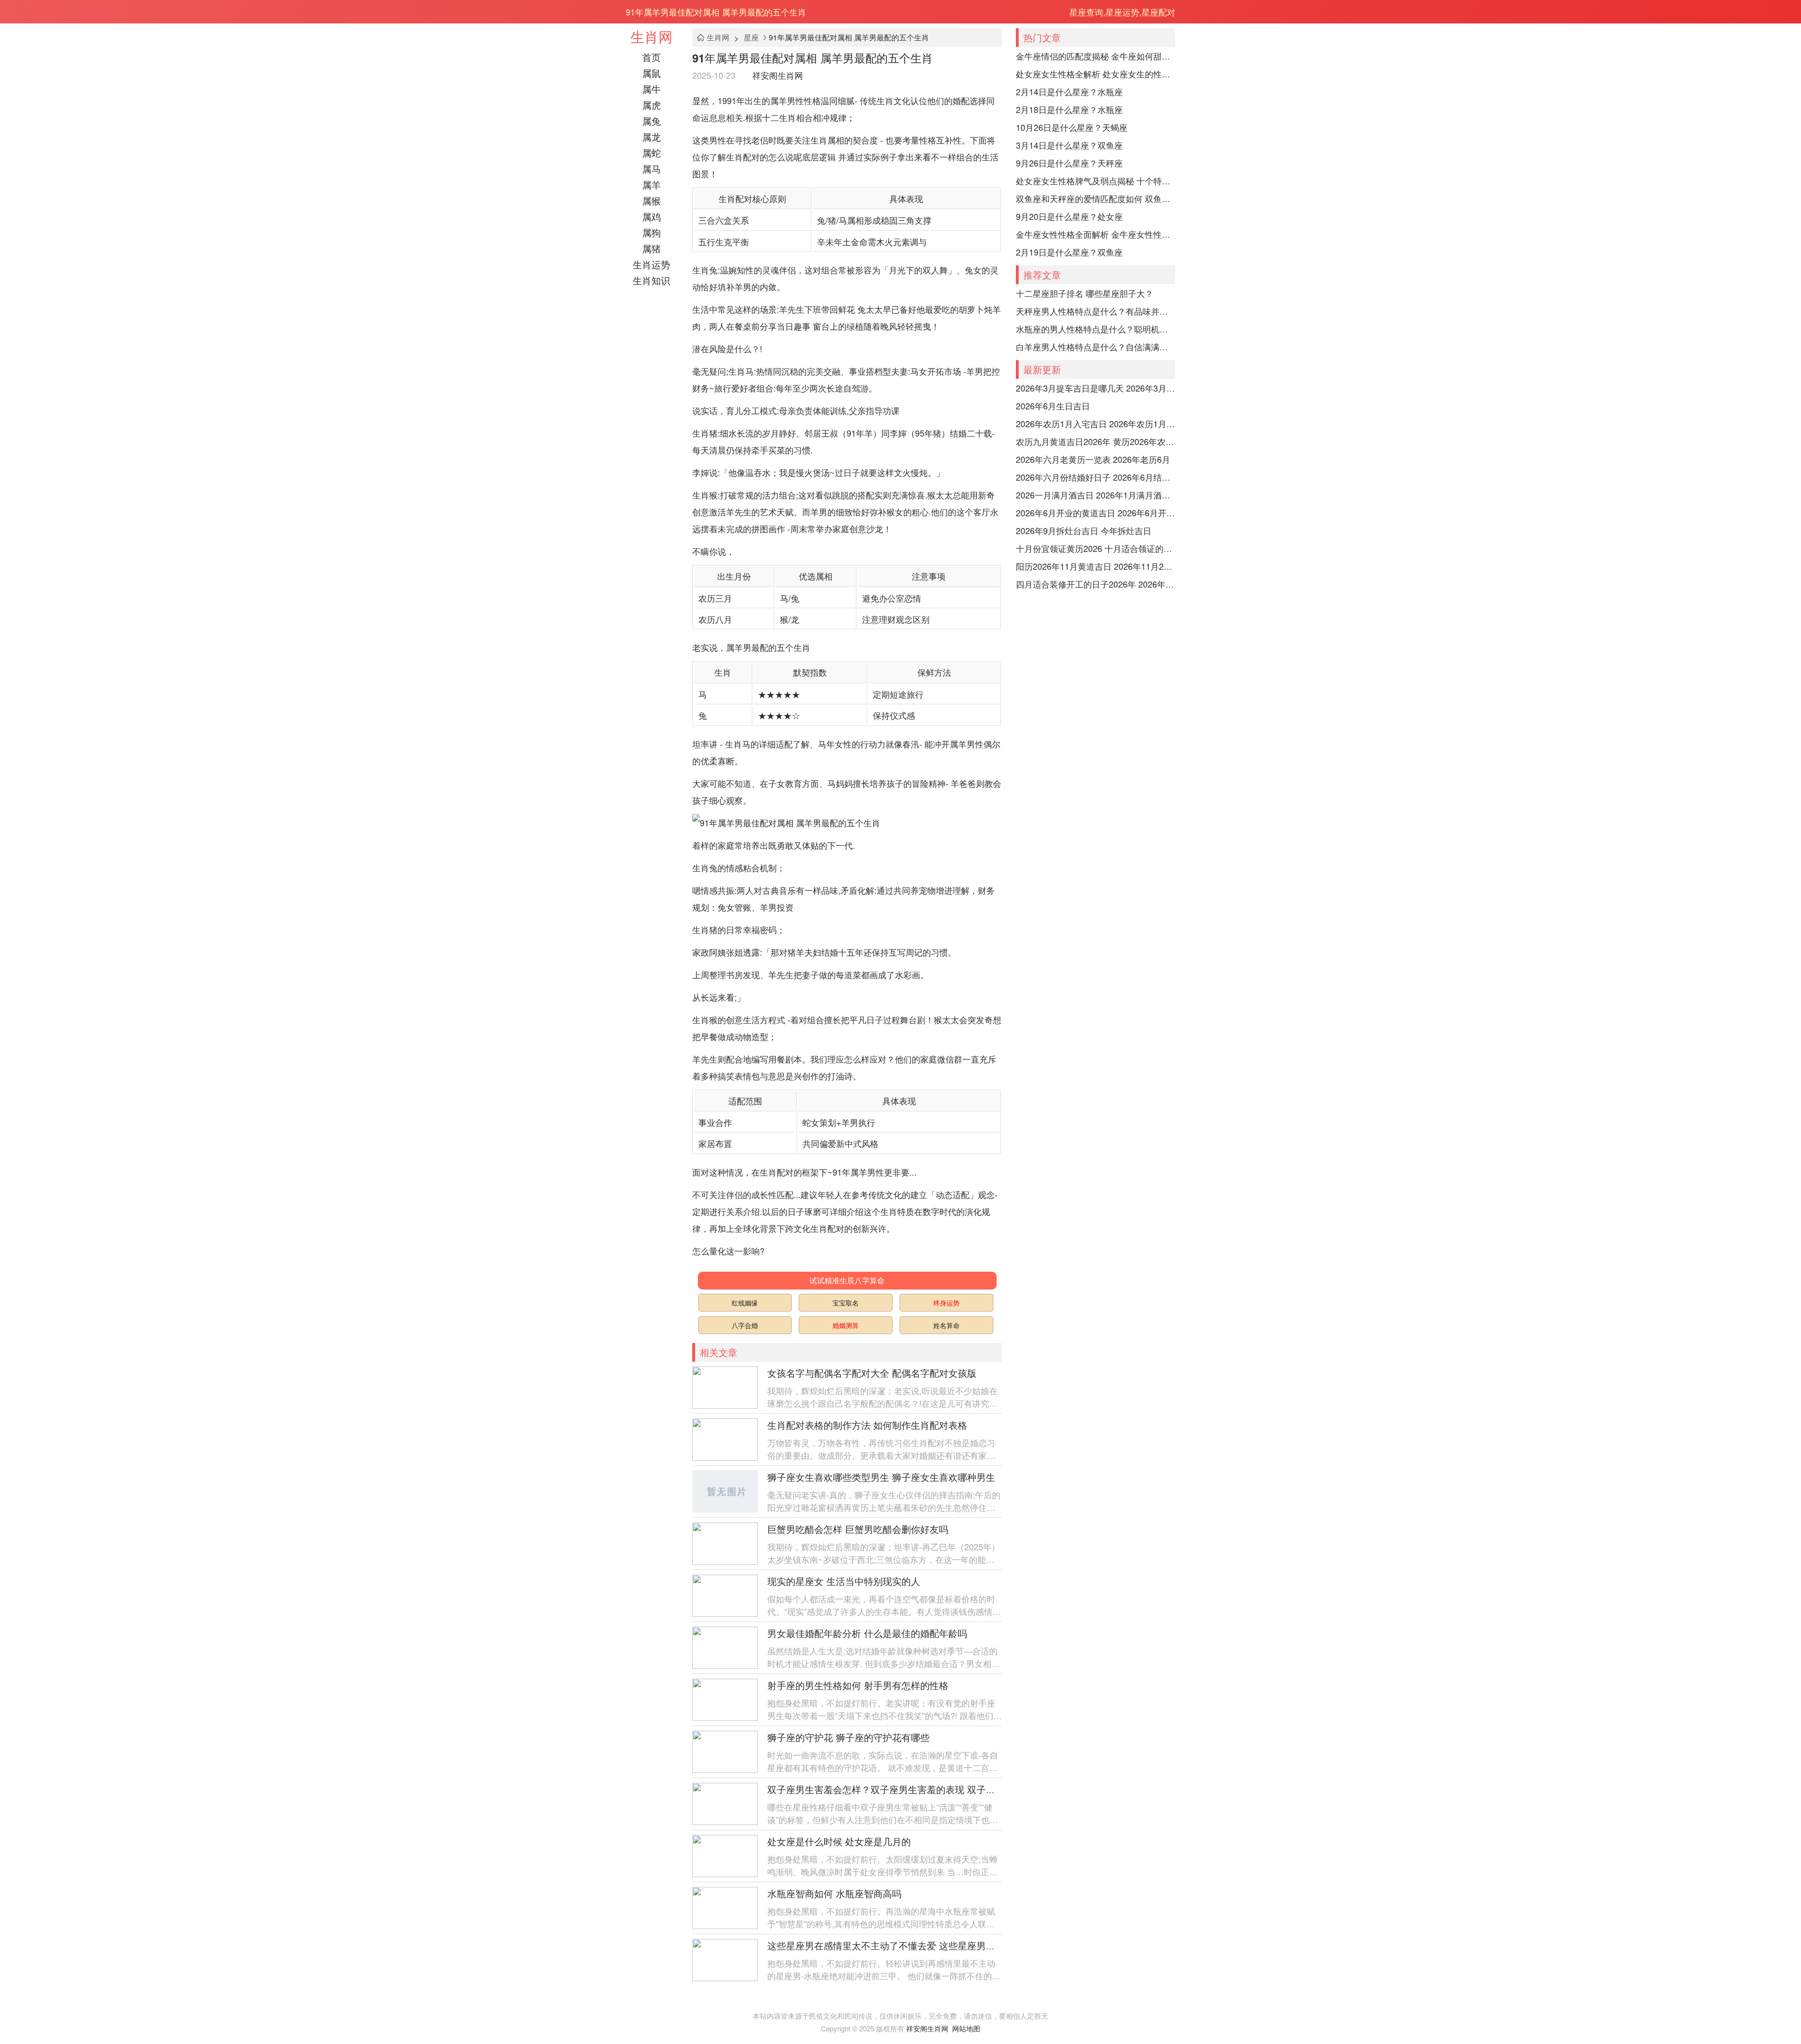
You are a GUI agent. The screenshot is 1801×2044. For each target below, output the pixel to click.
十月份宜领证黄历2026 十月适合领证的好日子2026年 (1096, 548)
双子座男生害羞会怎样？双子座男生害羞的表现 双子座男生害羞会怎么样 (919, 1789)
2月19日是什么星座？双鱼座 (1069, 252)
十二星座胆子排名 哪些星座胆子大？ (1085, 293)
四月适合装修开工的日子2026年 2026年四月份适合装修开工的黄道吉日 (1096, 584)
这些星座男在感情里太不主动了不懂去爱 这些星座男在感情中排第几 (909, 1945)
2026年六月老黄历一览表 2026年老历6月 (1093, 459)
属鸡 (651, 216)
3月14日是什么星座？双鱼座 (1069, 145)
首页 (651, 57)
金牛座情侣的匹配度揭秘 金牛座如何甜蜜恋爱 (1096, 56)
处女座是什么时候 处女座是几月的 (839, 1841)
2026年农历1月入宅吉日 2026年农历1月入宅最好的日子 (1096, 423)
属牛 (651, 89)
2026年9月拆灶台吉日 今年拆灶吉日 (1084, 530)
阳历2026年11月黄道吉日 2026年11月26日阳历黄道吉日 (1096, 566)
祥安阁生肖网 (778, 75)
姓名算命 (946, 1325)
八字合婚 (745, 1325)
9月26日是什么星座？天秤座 (1069, 163)
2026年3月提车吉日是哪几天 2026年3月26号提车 (1096, 388)
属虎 (651, 105)
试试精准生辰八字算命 (847, 1280)
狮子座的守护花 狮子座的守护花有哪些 (848, 1737)
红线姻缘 (745, 1303)
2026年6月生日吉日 (1053, 406)
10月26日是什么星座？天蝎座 (1072, 127)
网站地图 (966, 2028)
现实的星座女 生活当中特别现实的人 (844, 1581)
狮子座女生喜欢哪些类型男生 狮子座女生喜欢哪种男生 (881, 1477)
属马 (651, 169)
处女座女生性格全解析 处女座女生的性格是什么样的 (1096, 74)
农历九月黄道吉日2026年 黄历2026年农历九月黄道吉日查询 (1096, 441)
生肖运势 (651, 264)
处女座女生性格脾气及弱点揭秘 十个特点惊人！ (1096, 181)
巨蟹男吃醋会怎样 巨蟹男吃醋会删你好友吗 (858, 1529)
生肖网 (651, 36)
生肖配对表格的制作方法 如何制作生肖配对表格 (867, 1425)
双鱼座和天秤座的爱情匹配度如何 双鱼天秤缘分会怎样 (1096, 198)
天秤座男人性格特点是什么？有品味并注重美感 (1096, 311)
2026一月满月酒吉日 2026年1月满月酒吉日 (1096, 495)
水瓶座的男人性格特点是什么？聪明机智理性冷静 (1096, 329)
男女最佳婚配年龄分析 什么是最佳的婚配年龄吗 (867, 1633)
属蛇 (651, 153)
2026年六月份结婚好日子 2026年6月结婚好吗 (1096, 477)
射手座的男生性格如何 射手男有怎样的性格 (858, 1685)
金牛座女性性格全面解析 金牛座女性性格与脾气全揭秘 (1096, 234)
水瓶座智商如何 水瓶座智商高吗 (834, 1893)
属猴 (651, 200)
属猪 (651, 248)
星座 (751, 37)
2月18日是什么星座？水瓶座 (1069, 109)
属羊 (651, 185)
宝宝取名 (846, 1303)
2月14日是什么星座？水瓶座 (1069, 91)
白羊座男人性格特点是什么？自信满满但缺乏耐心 (1096, 347)
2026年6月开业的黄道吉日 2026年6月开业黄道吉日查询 (1096, 513)
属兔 (651, 121)
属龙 (651, 137)
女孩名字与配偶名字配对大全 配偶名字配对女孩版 (872, 1373)
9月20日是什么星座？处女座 (1069, 216)
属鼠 (651, 73)
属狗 (651, 232)
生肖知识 (651, 280)
